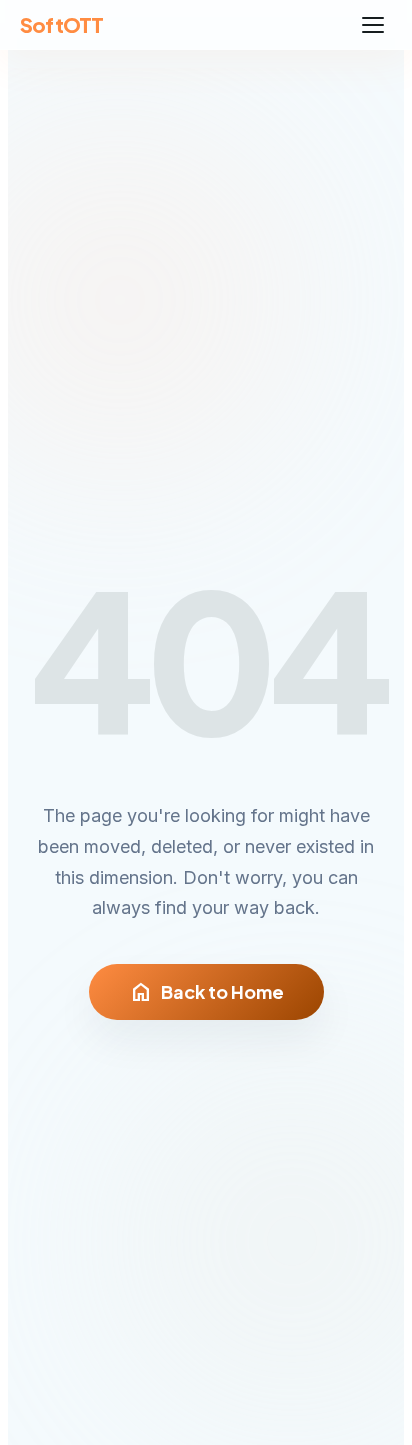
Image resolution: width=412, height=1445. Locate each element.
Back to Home (206, 992)
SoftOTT (61, 24)
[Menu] (373, 25)
